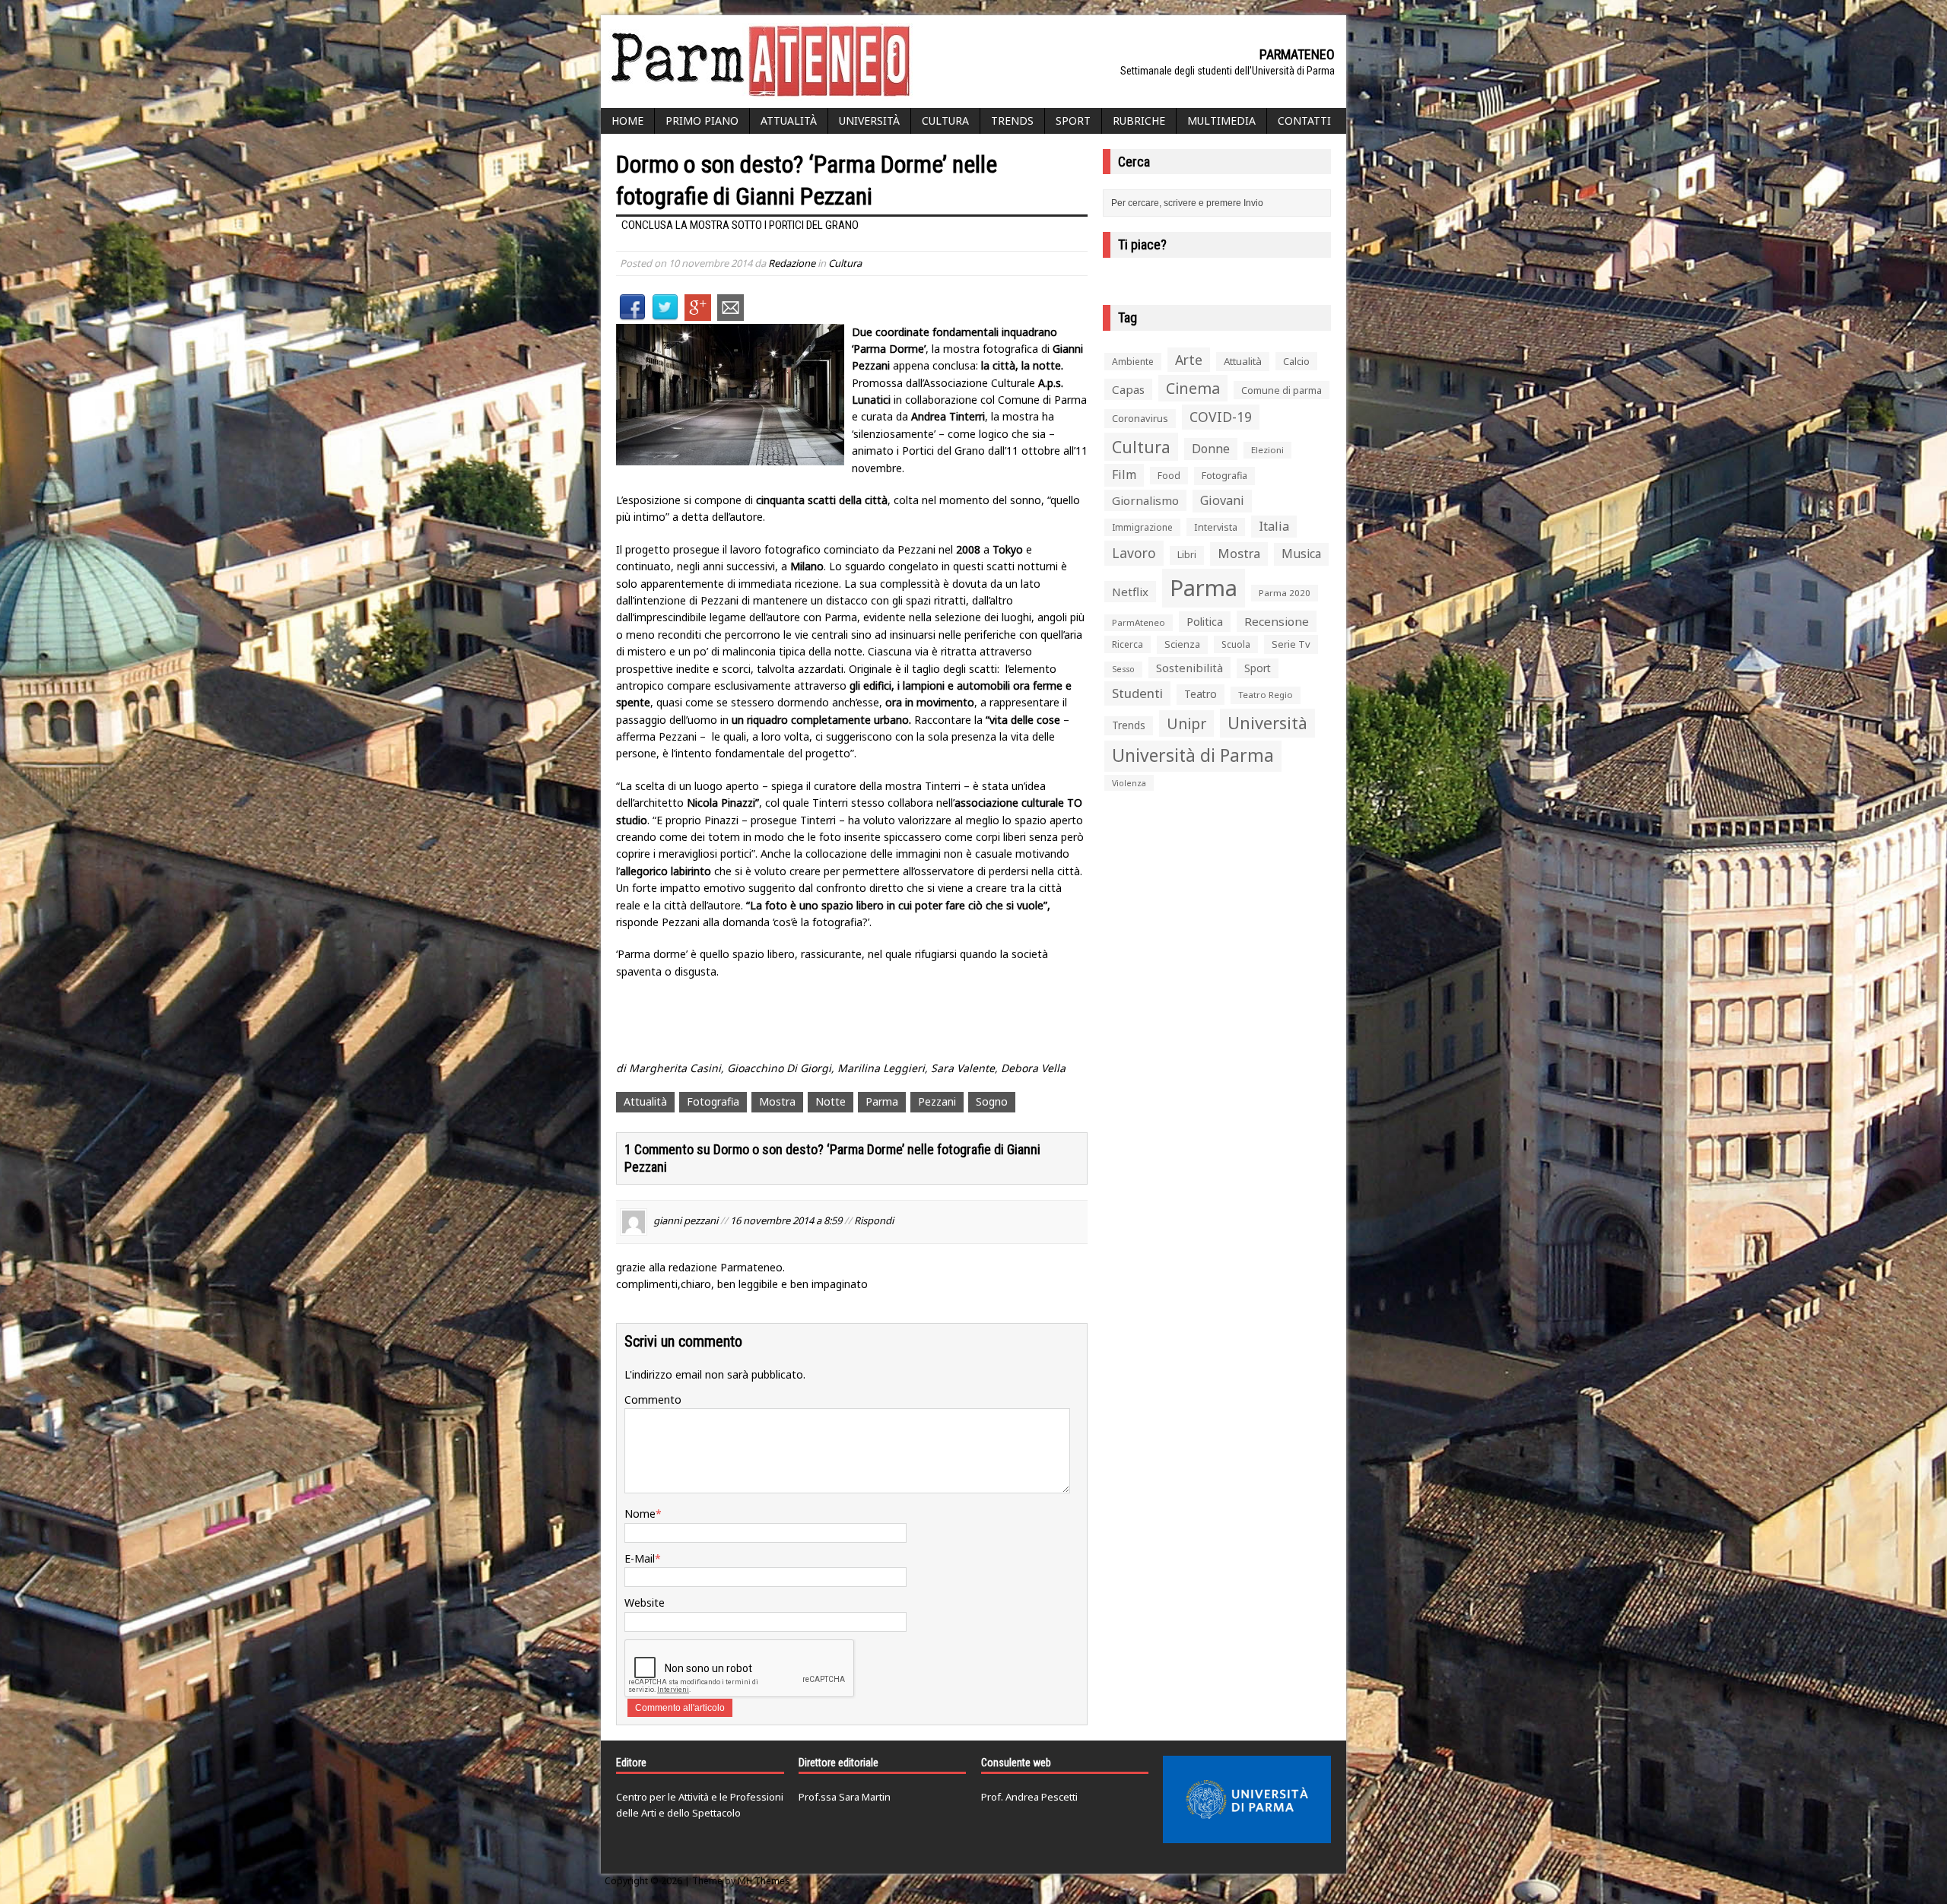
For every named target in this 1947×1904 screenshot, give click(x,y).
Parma (882, 1101)
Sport (1073, 121)
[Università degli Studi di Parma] (1247, 1800)
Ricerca (1128, 644)
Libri (1187, 555)
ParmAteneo (1139, 622)
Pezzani (937, 1101)
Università (869, 121)
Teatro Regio (1266, 695)
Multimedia (1221, 121)
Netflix (1130, 592)
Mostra (777, 1101)
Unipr (1186, 724)
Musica (1301, 554)
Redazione (792, 263)
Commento (653, 1399)
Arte (1189, 360)
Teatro (1201, 694)
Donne (1211, 449)
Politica (1205, 621)
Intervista (1216, 527)
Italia (1274, 526)
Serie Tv (1291, 644)
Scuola (1236, 644)
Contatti (1304, 121)
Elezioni (1267, 450)
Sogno (992, 1101)
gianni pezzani (686, 1220)
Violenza (1129, 783)
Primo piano (702, 121)
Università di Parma (1193, 755)
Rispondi (874, 1220)
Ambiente (1133, 362)
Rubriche (1139, 121)
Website (645, 1603)
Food (1169, 476)
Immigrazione (1142, 527)
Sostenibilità (1189, 668)
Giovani (1222, 500)
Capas (1128, 389)
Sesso (1123, 669)
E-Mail (640, 1558)
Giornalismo (1145, 500)
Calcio (1296, 361)
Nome (640, 1514)
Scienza (1182, 644)
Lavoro (1134, 553)
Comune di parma (1282, 390)
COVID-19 (1221, 417)
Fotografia (713, 1101)
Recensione (1277, 621)
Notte (831, 1101)
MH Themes (764, 1881)
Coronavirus (1140, 418)
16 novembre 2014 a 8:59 (786, 1220)
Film (1124, 474)
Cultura (945, 121)
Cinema (1193, 388)
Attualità (789, 121)
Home (627, 121)
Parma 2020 (1285, 593)
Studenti (1137, 693)
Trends (1012, 121)
